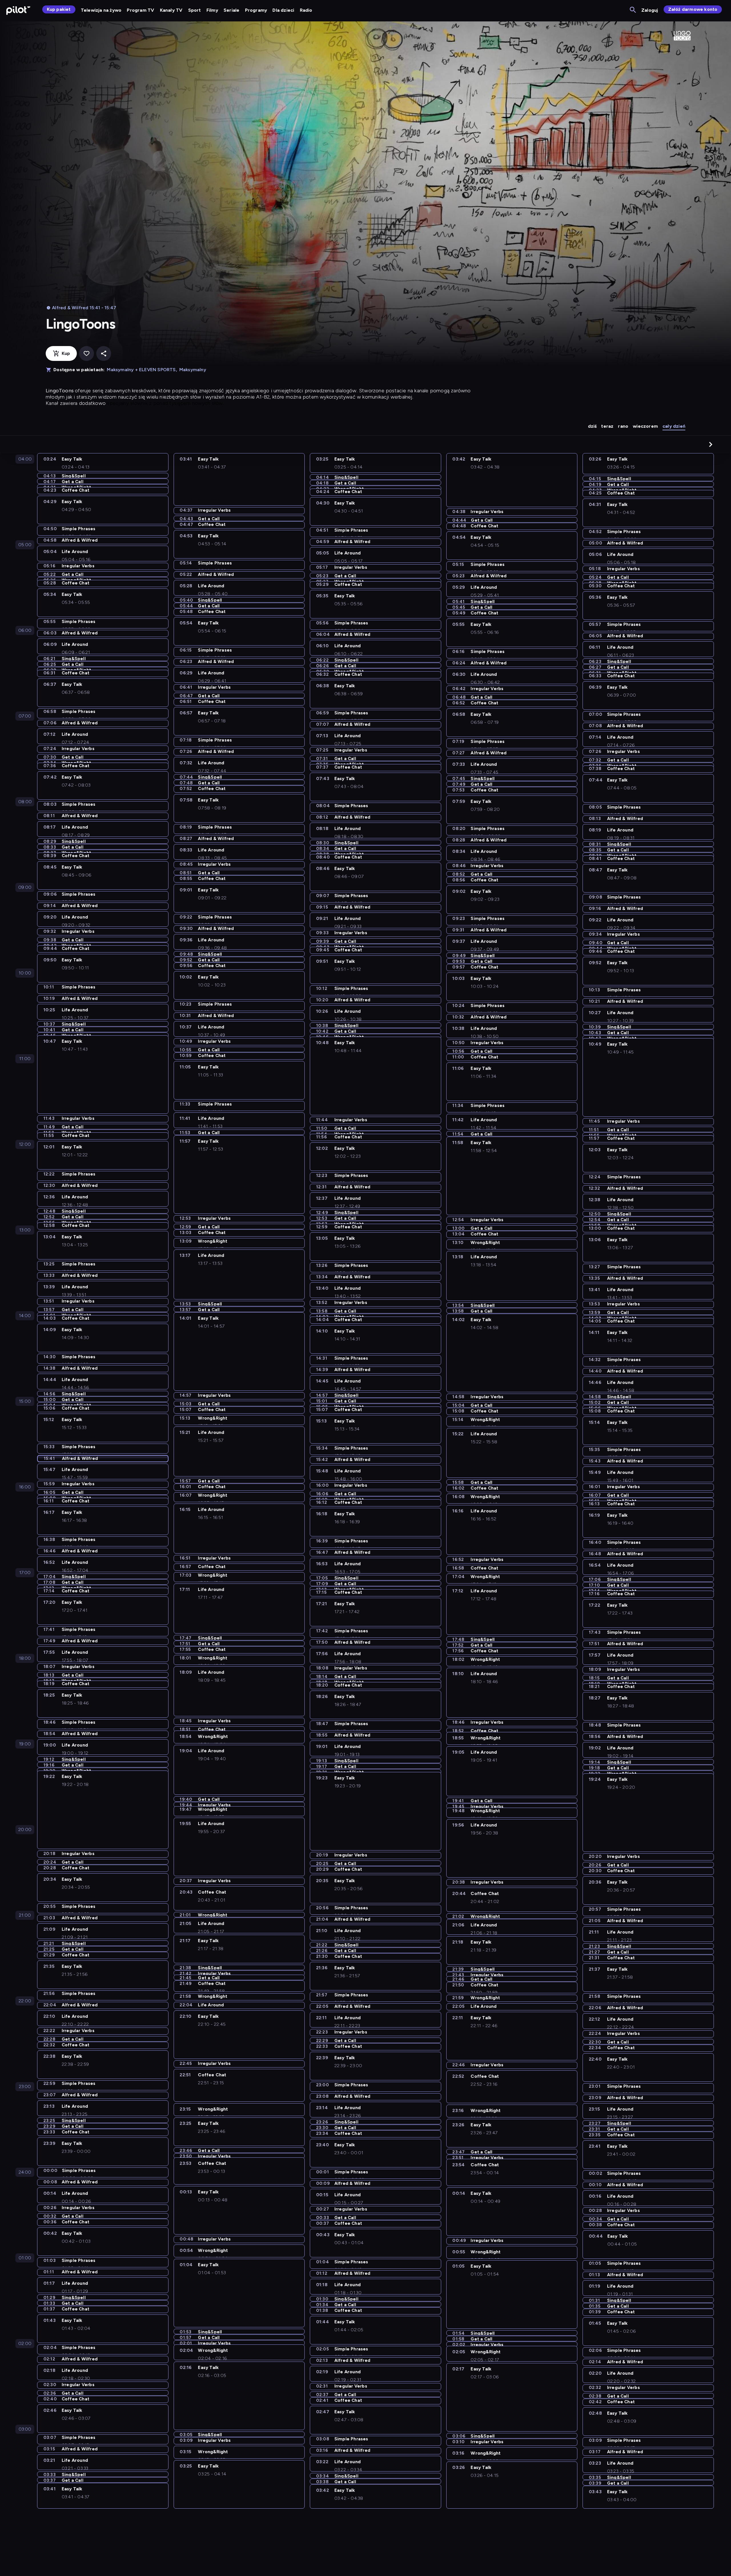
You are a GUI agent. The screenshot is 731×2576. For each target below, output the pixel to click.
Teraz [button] (607, 426)
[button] (711, 444)
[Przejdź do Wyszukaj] (633, 10)
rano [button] (623, 426)
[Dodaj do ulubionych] (87, 353)
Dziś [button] (592, 426)
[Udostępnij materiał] (104, 353)
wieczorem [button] (645, 426)
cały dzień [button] (674, 426)
